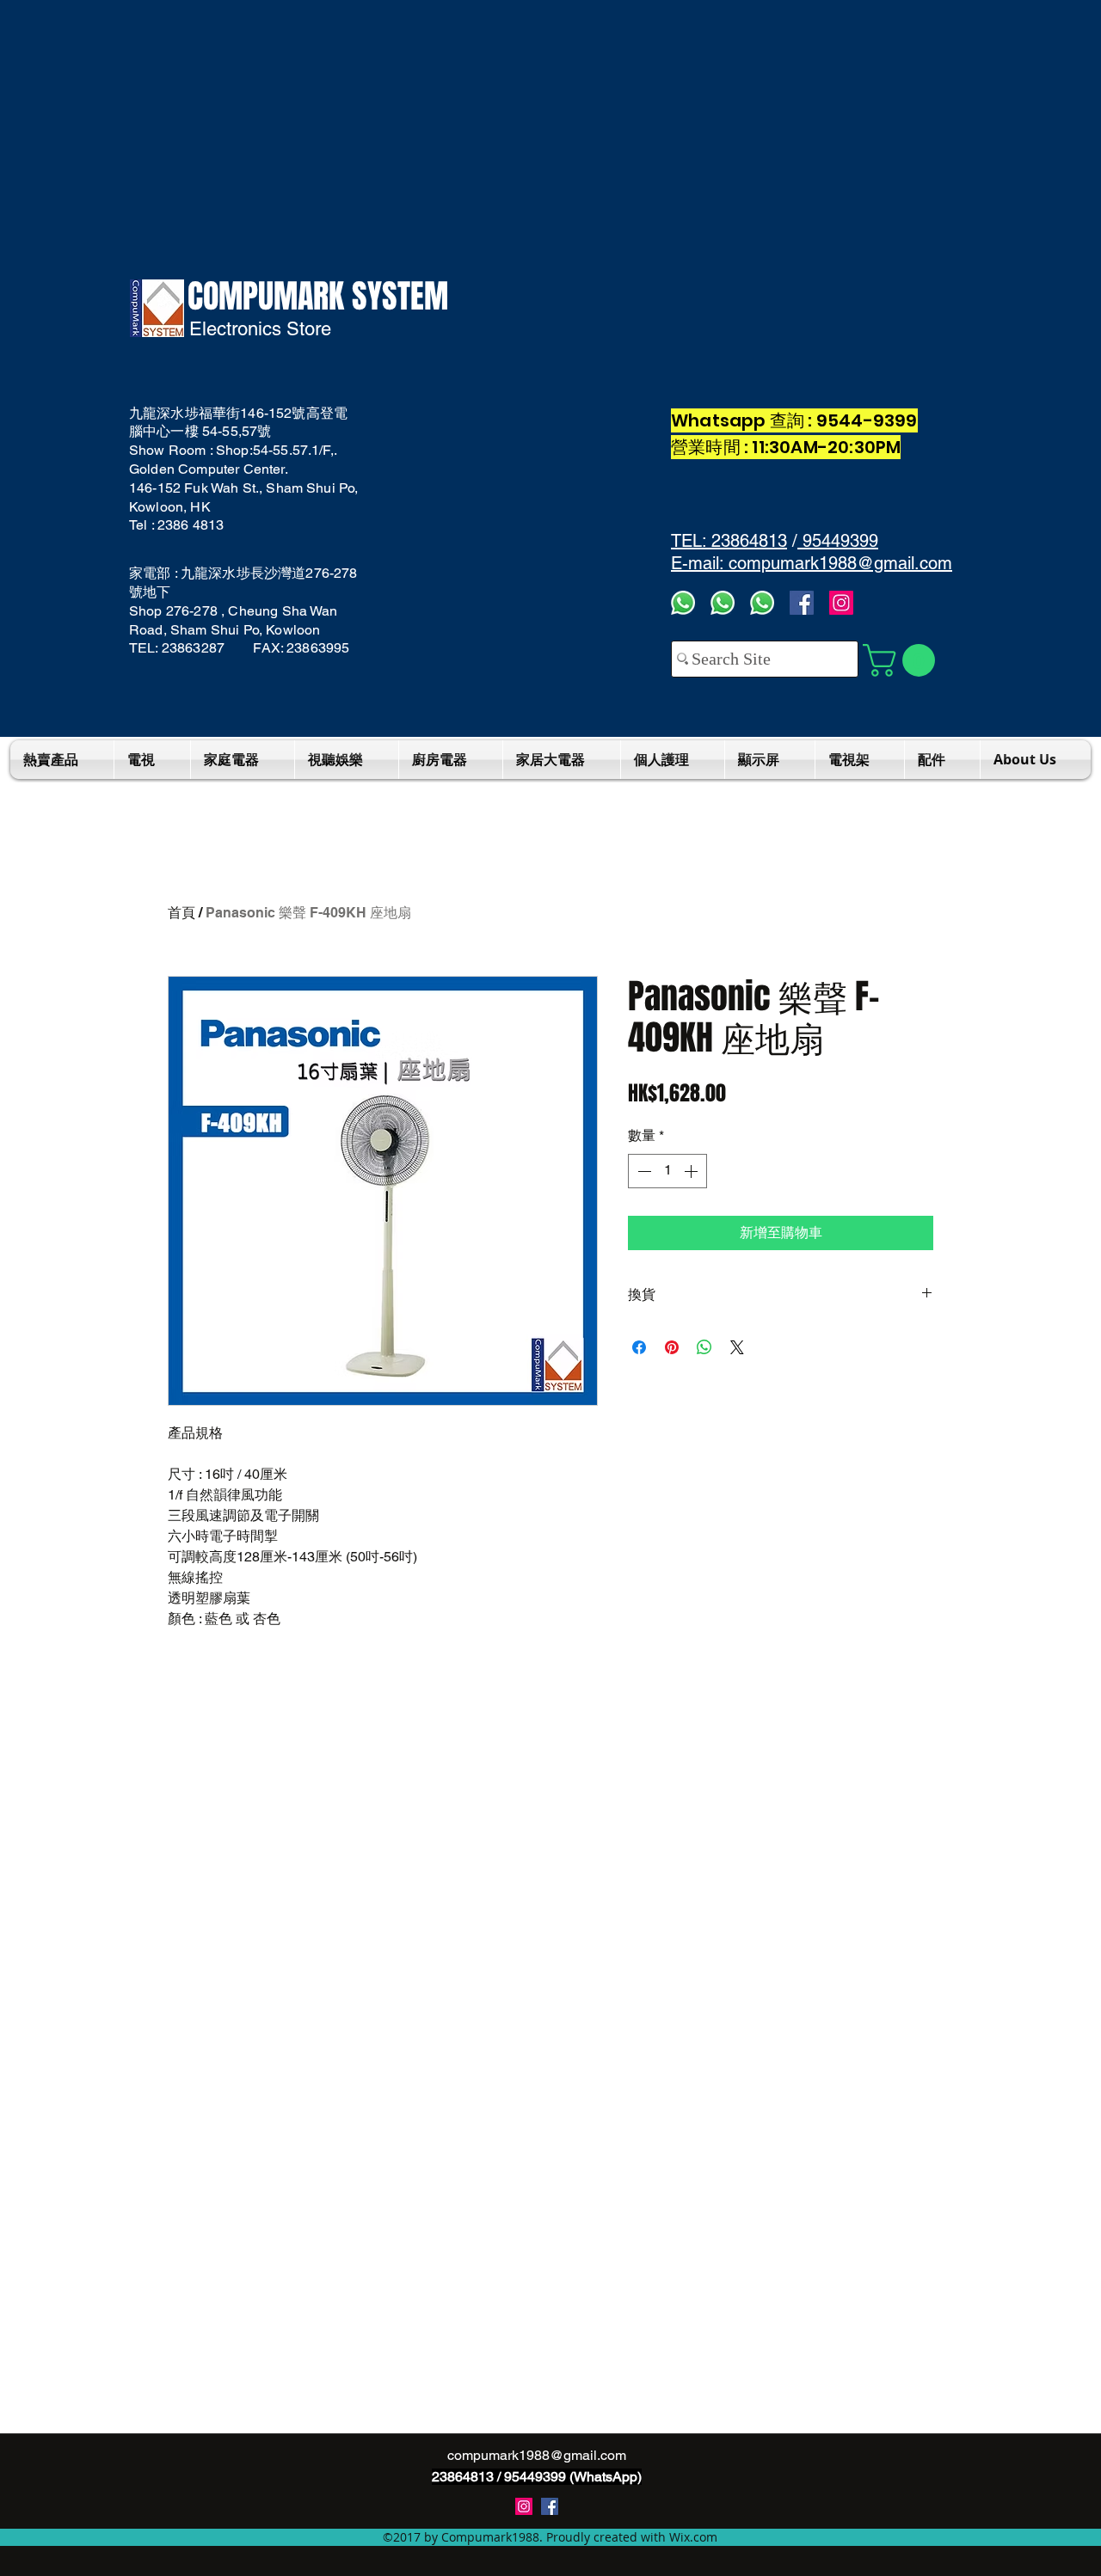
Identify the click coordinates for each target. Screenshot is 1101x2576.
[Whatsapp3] (683, 603)
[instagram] (524, 2506)
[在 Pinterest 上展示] (672, 1347)
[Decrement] (643, 1171)
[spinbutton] (667, 1171)
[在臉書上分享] (639, 1347)
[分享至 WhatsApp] (704, 1347)
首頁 (181, 913)
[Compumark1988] (550, 2506)
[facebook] (802, 603)
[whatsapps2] (723, 603)
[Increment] (692, 1171)
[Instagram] (841, 603)
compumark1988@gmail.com (537, 2455)
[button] (903, 660)
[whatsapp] (762, 603)
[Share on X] (737, 1347)
